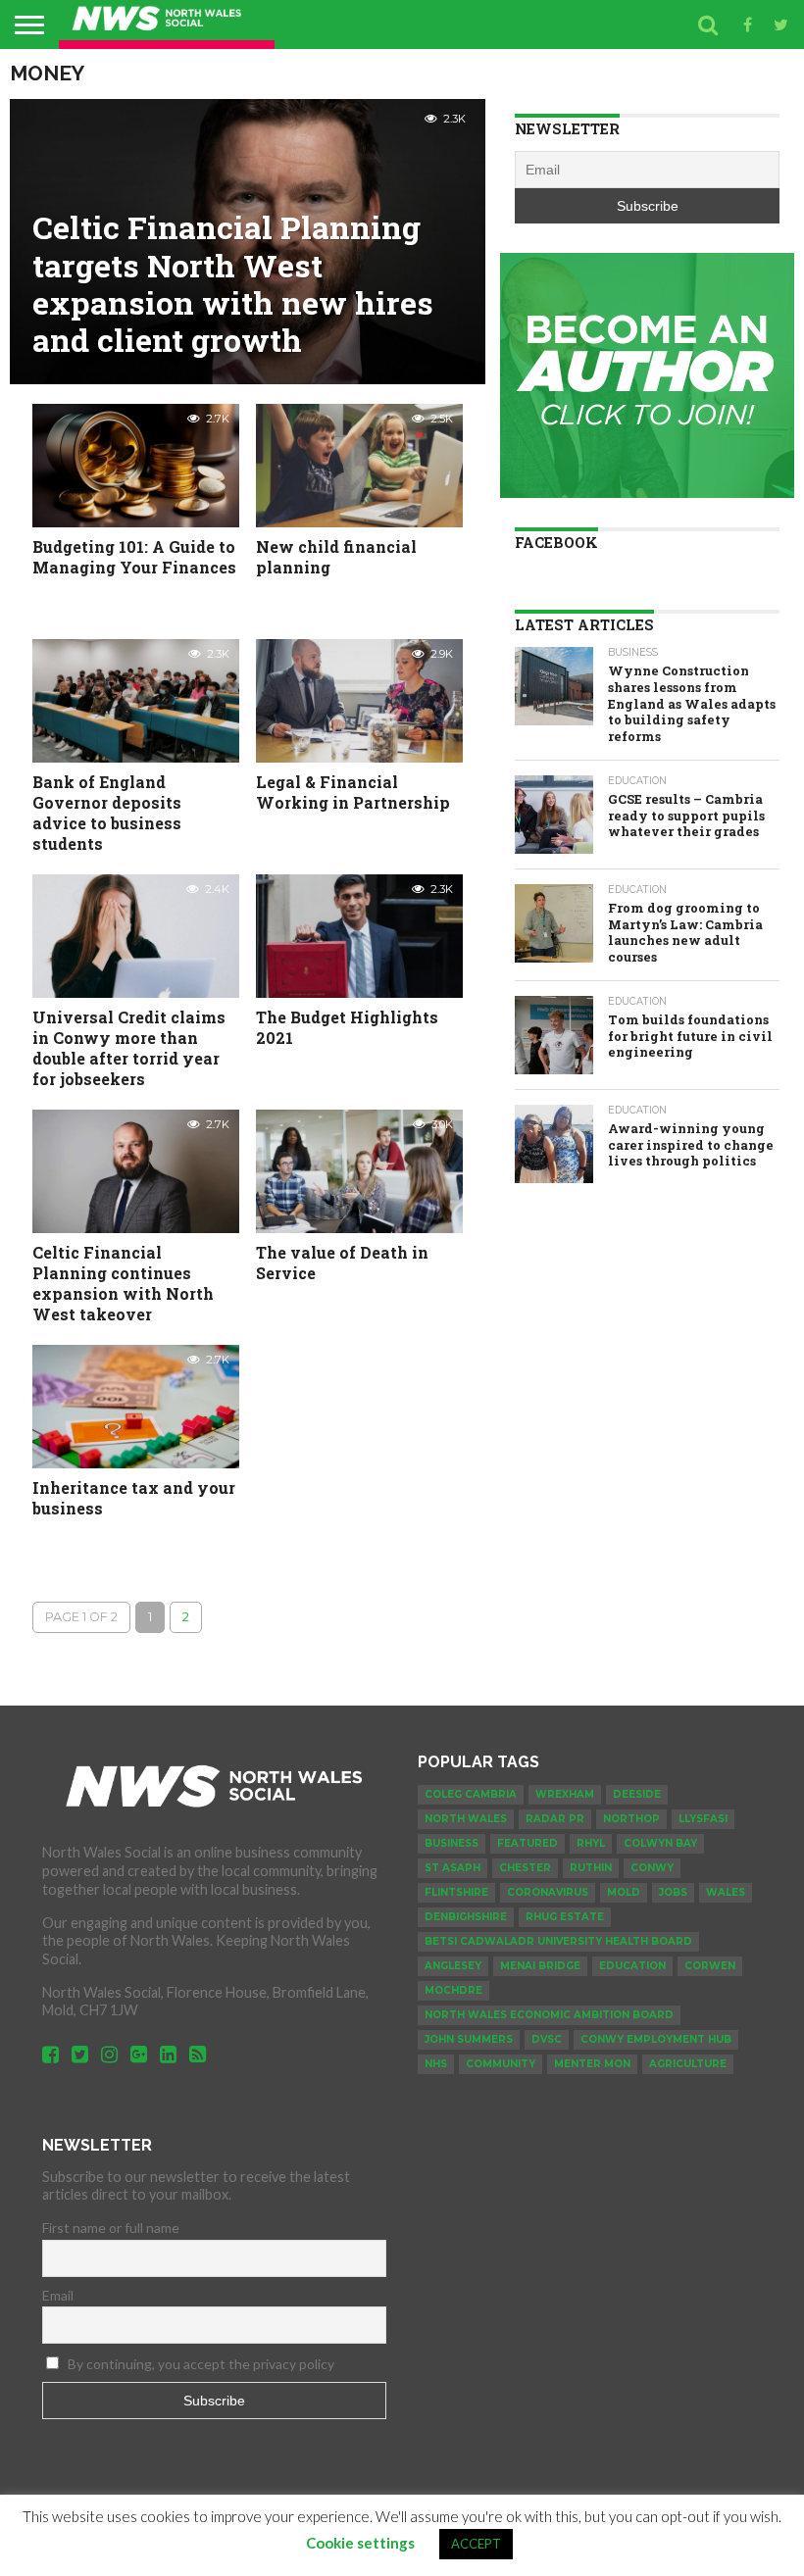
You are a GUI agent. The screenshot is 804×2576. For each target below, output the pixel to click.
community (501, 2064)
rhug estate (565, 1917)
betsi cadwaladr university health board (558, 1941)
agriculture (688, 2064)
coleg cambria (471, 1794)
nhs (436, 2064)
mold (624, 1892)
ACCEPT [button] (476, 2544)
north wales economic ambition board (549, 2015)
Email (58, 2295)
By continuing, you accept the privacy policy (200, 2364)
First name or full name (111, 2228)
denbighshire (466, 1917)
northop (631, 1819)
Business (452, 1843)
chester (525, 1868)
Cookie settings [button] (360, 2543)
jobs (673, 1892)
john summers (469, 2039)
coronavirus (548, 1892)
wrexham (565, 1794)
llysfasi (703, 1819)
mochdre (453, 1990)
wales (726, 1892)
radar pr (555, 1819)
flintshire (456, 1892)
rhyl (591, 1843)
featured (528, 1843)
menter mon (592, 2064)
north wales (466, 1819)
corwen (710, 1966)
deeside (637, 1794)
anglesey (453, 1966)
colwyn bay (660, 1843)
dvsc (547, 2039)
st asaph (452, 1868)
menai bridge (540, 1966)
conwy (652, 1868)
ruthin (591, 1868)
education (632, 1966)
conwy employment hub (656, 2039)
